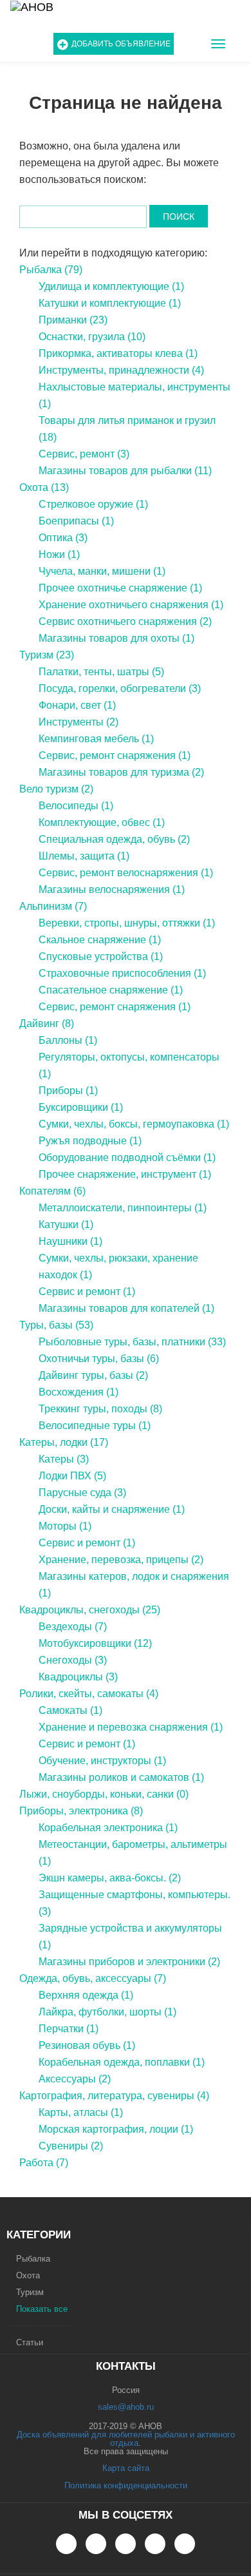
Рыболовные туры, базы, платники (132, 1342)
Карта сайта (126, 2468)
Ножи (59, 554)
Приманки (73, 320)
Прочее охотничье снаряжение (120, 588)
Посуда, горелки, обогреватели (120, 688)
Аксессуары (75, 2079)
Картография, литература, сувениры (114, 2096)
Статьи (30, 2342)
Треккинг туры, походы (100, 1409)
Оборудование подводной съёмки (127, 1158)
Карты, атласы (81, 2112)
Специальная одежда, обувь (114, 839)
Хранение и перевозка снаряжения (131, 1727)
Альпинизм (53, 906)
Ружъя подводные (90, 1141)
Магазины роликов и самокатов (121, 1777)
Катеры (64, 1459)
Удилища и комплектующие (111, 286)
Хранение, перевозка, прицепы (121, 1560)
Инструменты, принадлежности (121, 370)
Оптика (63, 538)
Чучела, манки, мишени (102, 571)
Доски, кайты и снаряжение (112, 1509)
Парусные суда (82, 1493)
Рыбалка (51, 270)
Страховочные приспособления (122, 973)
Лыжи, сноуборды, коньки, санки (104, 1794)
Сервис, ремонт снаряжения (115, 755)
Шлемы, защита (84, 856)
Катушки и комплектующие (110, 303)
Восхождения (79, 1392)
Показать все (42, 2309)
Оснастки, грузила (92, 337)
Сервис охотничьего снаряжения (125, 621)
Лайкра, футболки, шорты (107, 2012)
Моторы (65, 1526)
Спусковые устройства (101, 956)
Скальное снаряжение (100, 940)
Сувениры (71, 2146)
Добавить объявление (121, 44)
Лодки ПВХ (72, 1476)
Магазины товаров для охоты (116, 638)
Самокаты (70, 1710)
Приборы (68, 1091)
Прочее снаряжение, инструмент (125, 1174)
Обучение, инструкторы (102, 1761)
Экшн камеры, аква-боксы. (110, 1878)
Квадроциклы (78, 1677)
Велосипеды (76, 806)
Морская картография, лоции (116, 2129)
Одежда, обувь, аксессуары (93, 1978)
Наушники (70, 1241)
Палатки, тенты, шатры (101, 672)
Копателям (52, 1191)
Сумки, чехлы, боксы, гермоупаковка (134, 1124)
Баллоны (68, 1040)
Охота (44, 487)
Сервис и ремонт (87, 1292)
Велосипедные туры (95, 1426)
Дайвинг (47, 1024)
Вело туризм (56, 789)
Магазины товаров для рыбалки (125, 471)
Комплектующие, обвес (102, 822)
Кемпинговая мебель (96, 739)
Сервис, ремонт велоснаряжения (126, 873)
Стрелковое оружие (93, 504)
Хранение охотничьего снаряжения (131, 605)
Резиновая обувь (87, 2045)
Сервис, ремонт (84, 454)
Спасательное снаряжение (111, 990)
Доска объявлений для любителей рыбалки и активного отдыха (126, 2439)
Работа (44, 2163)
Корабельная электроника (108, 1828)
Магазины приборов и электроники (129, 1962)
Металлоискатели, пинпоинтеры (123, 1208)
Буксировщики (81, 1107)
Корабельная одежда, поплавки (122, 2062)
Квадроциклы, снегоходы (90, 1610)
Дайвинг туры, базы (93, 1375)
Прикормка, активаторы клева (118, 353)
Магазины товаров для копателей (126, 1308)
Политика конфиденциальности (126, 2485)
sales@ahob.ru (126, 2407)
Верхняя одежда (86, 1995)
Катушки (66, 1225)
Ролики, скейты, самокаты (89, 1694)
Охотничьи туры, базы (99, 1359)
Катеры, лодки (64, 1442)
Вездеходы (73, 1627)
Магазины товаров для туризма (121, 772)
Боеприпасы (76, 521)
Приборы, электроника (81, 1811)
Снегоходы (73, 1660)
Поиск (179, 216)
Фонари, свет (77, 705)
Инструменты (79, 722)
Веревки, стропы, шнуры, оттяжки (127, 923)
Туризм (47, 655)
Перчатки (69, 2029)
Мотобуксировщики (95, 1643)
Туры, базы (56, 1325)
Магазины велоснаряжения (112, 889)
